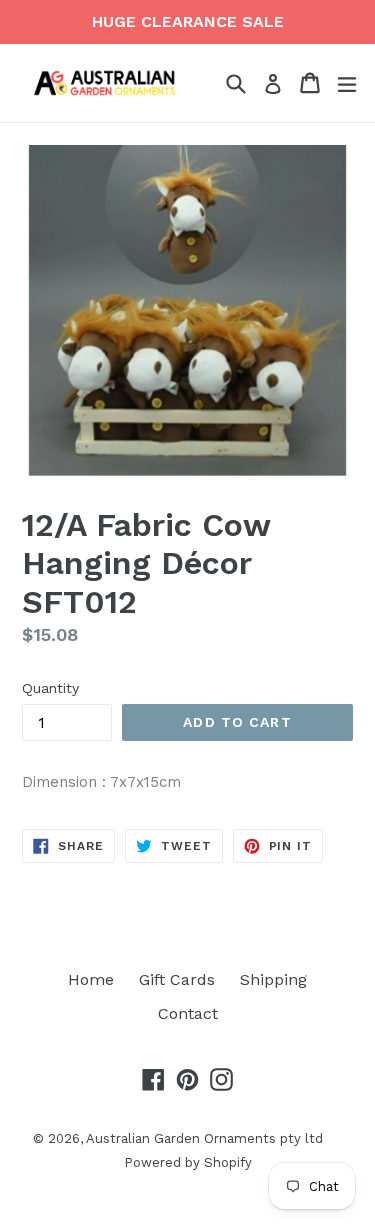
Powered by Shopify (188, 1162)
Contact (188, 1013)
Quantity (50, 688)
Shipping (273, 979)
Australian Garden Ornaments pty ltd (204, 1138)
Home (91, 979)
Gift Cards (177, 979)
